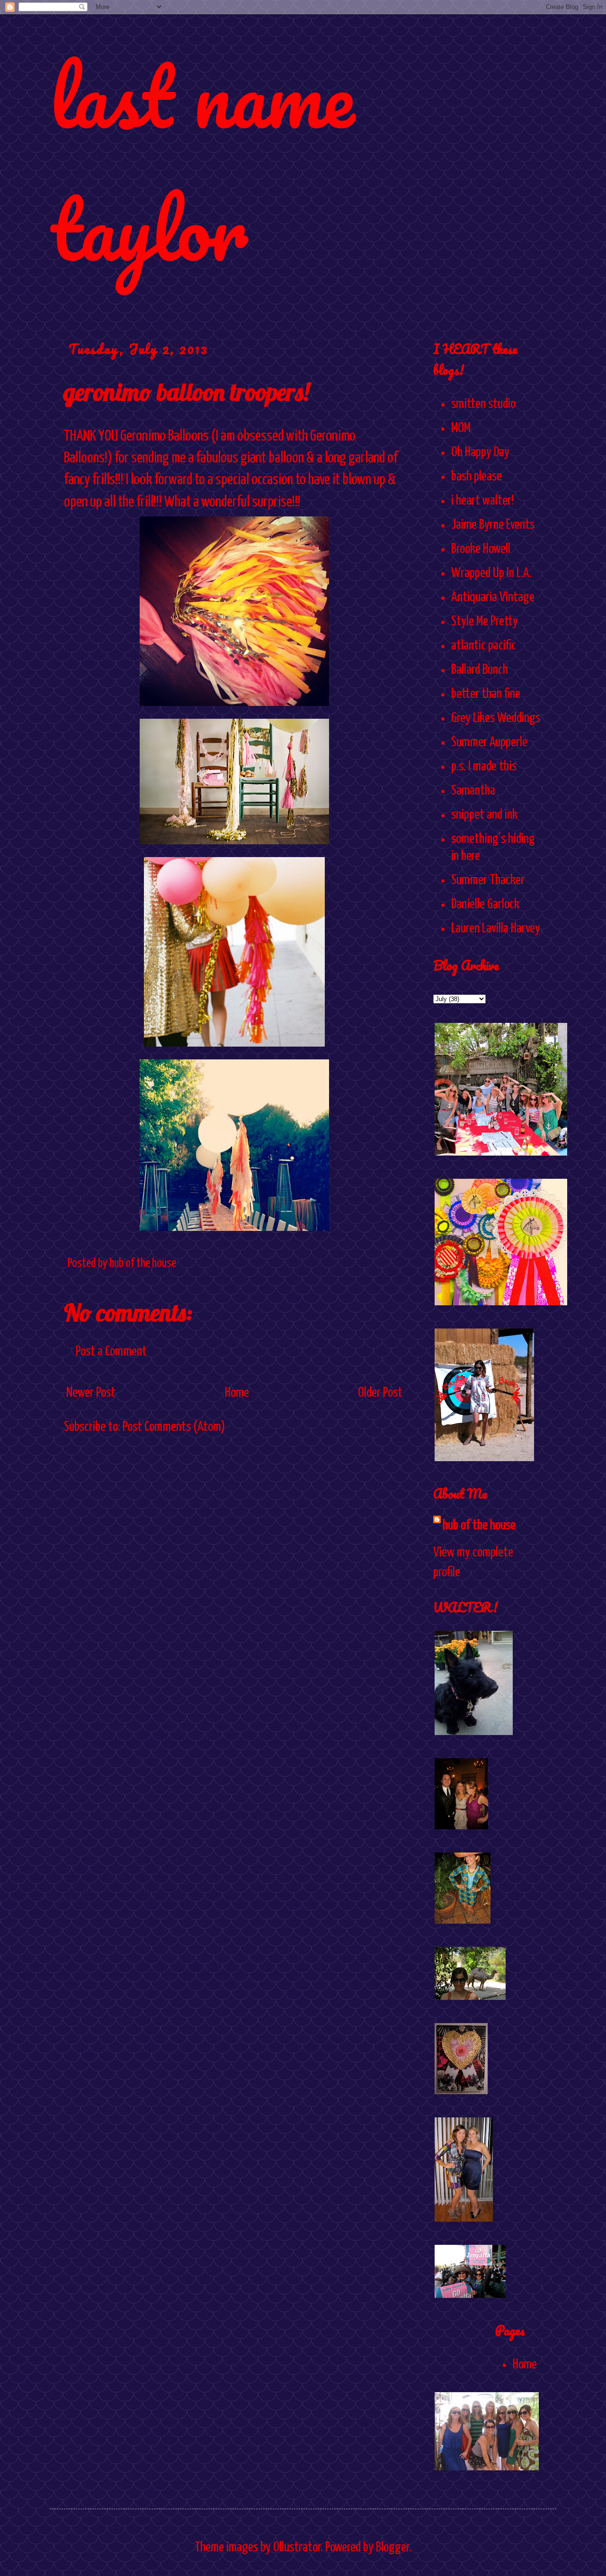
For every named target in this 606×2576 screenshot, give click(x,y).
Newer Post (91, 1393)
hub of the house (479, 1526)
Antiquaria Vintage (493, 597)
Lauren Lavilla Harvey (496, 929)
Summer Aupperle (489, 742)
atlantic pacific (484, 646)
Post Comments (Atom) (174, 1427)
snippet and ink (484, 815)
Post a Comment (111, 1352)
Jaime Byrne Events (493, 525)
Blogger (392, 2548)
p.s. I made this (484, 767)
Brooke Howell (481, 549)
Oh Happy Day (480, 452)
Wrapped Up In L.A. (491, 573)
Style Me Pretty (485, 622)
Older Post (380, 1393)
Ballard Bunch (480, 670)
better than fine (486, 694)
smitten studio (483, 404)
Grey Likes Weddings (496, 718)
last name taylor (202, 162)
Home (237, 1393)
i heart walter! (482, 501)
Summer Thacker (488, 880)
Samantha (473, 791)
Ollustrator (297, 2548)
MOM (461, 428)
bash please (477, 477)
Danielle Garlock (485, 904)
